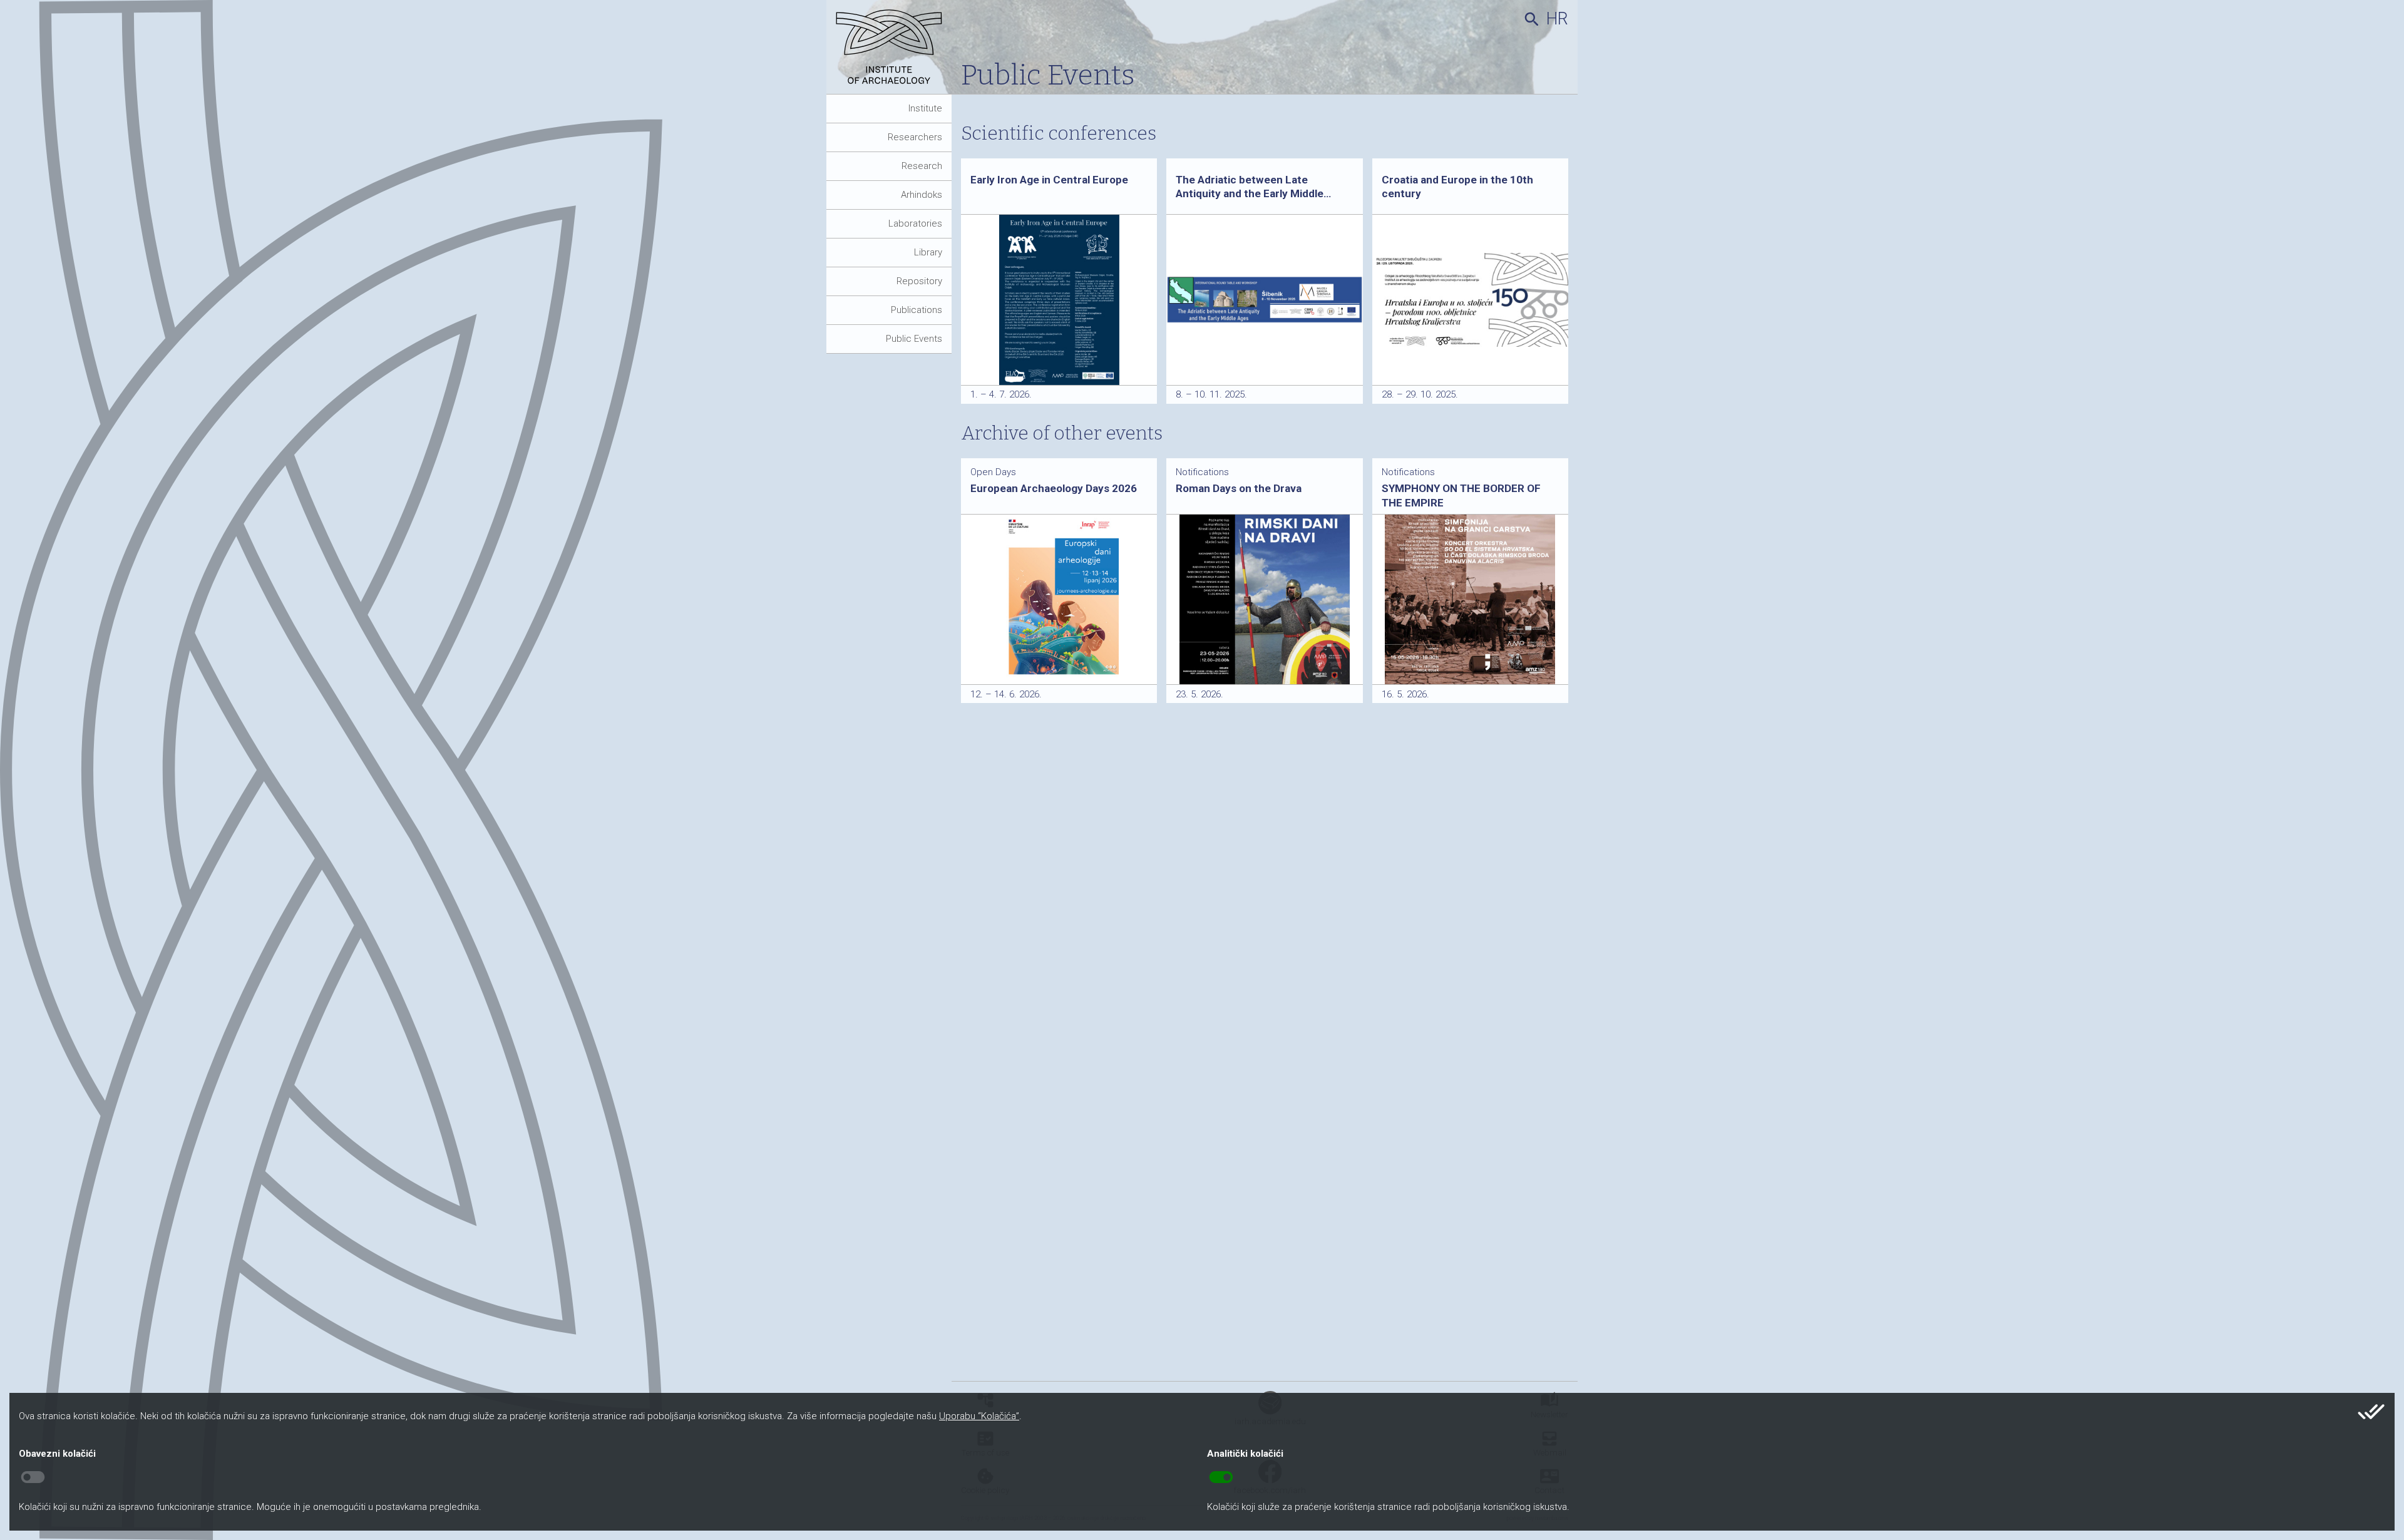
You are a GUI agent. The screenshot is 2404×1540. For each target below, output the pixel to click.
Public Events (914, 339)
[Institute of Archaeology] (894, 52)
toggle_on (1221, 1477)
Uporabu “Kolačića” (979, 1416)
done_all (2371, 1412)
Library (928, 252)
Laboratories (915, 223)
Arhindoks (922, 195)
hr (1557, 19)
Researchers (915, 137)
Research (922, 166)
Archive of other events (1062, 433)
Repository (919, 281)
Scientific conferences (1059, 133)
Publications (917, 310)
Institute (925, 108)
